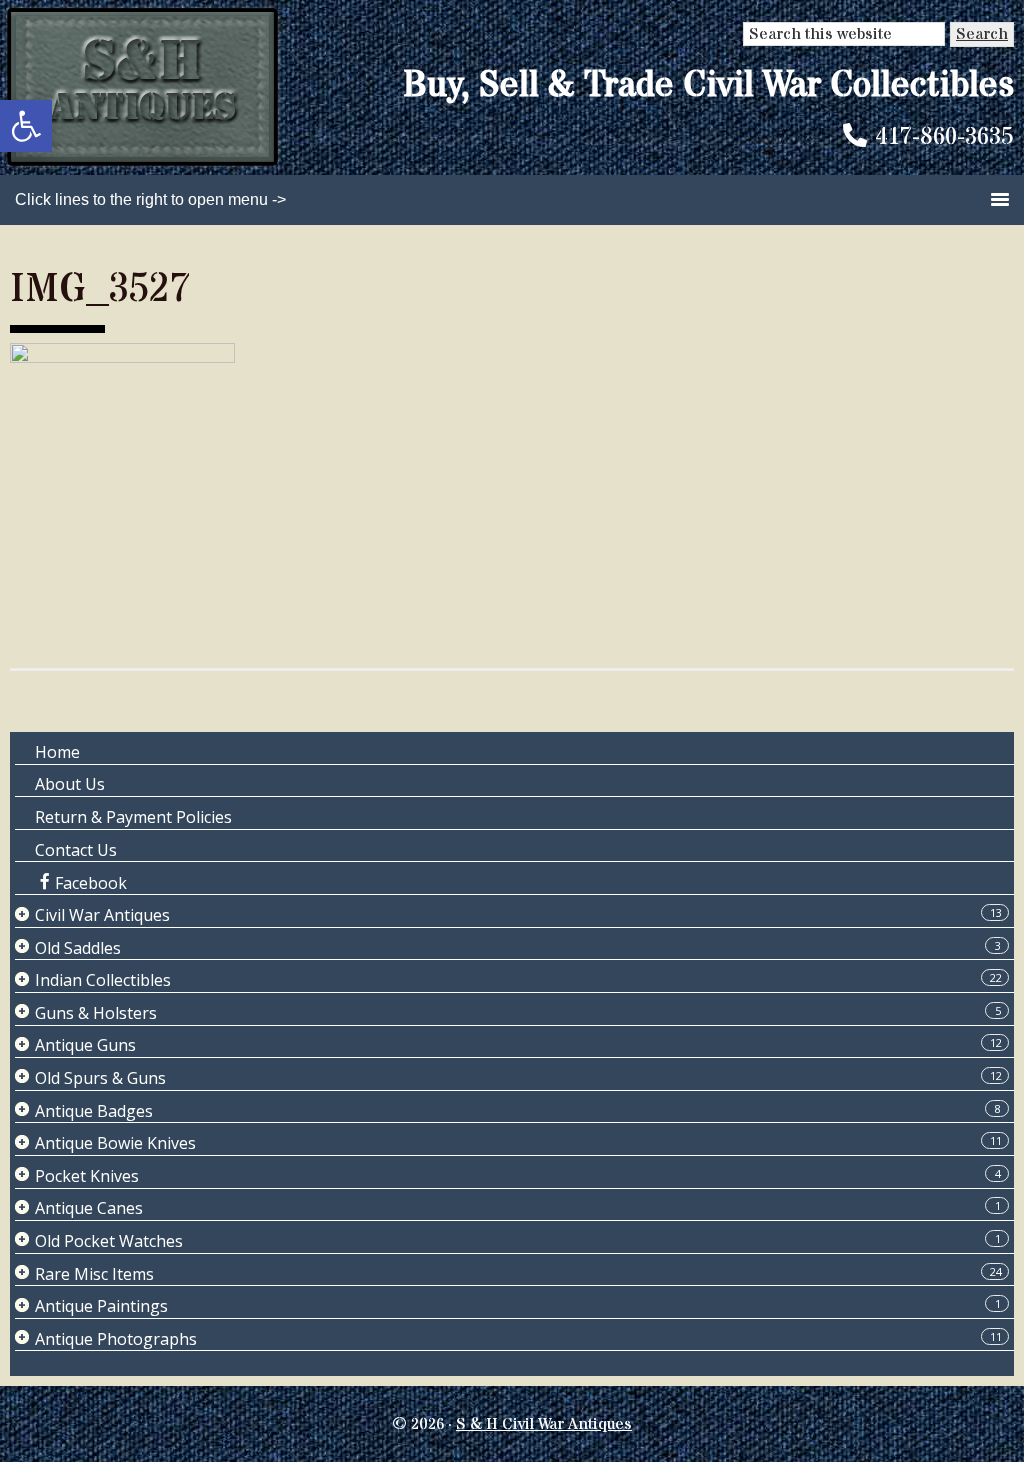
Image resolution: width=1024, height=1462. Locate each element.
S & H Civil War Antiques (544, 1424)
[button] (26, 126)
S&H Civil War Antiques (142, 87)
